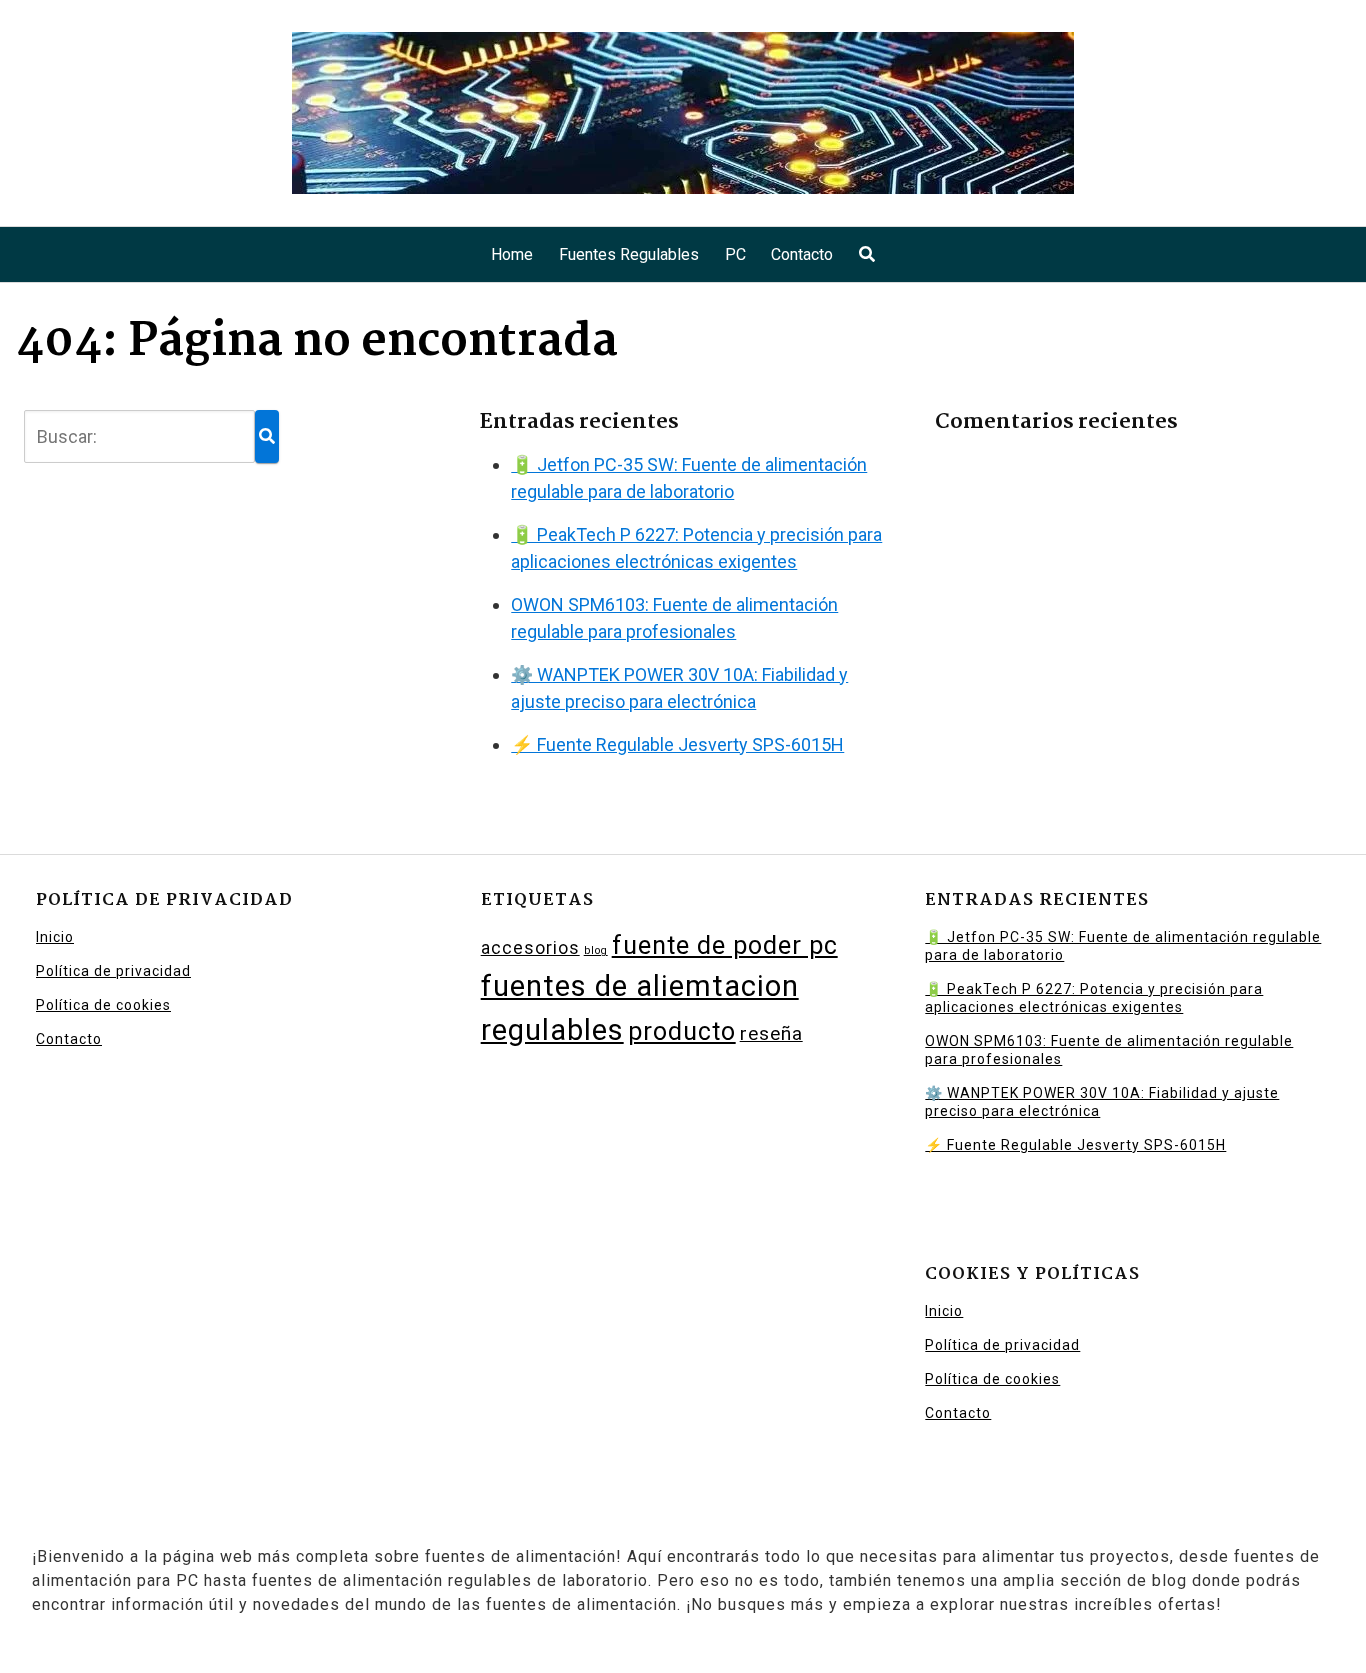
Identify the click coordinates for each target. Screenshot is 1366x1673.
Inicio (55, 937)
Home (512, 254)
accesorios (530, 948)
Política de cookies (103, 1005)
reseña (771, 1033)
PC (735, 254)
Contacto (802, 254)
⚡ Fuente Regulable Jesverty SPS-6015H (677, 744)
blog (596, 950)
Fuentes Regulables (629, 254)
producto (682, 1031)
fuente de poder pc (725, 945)
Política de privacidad (113, 971)
